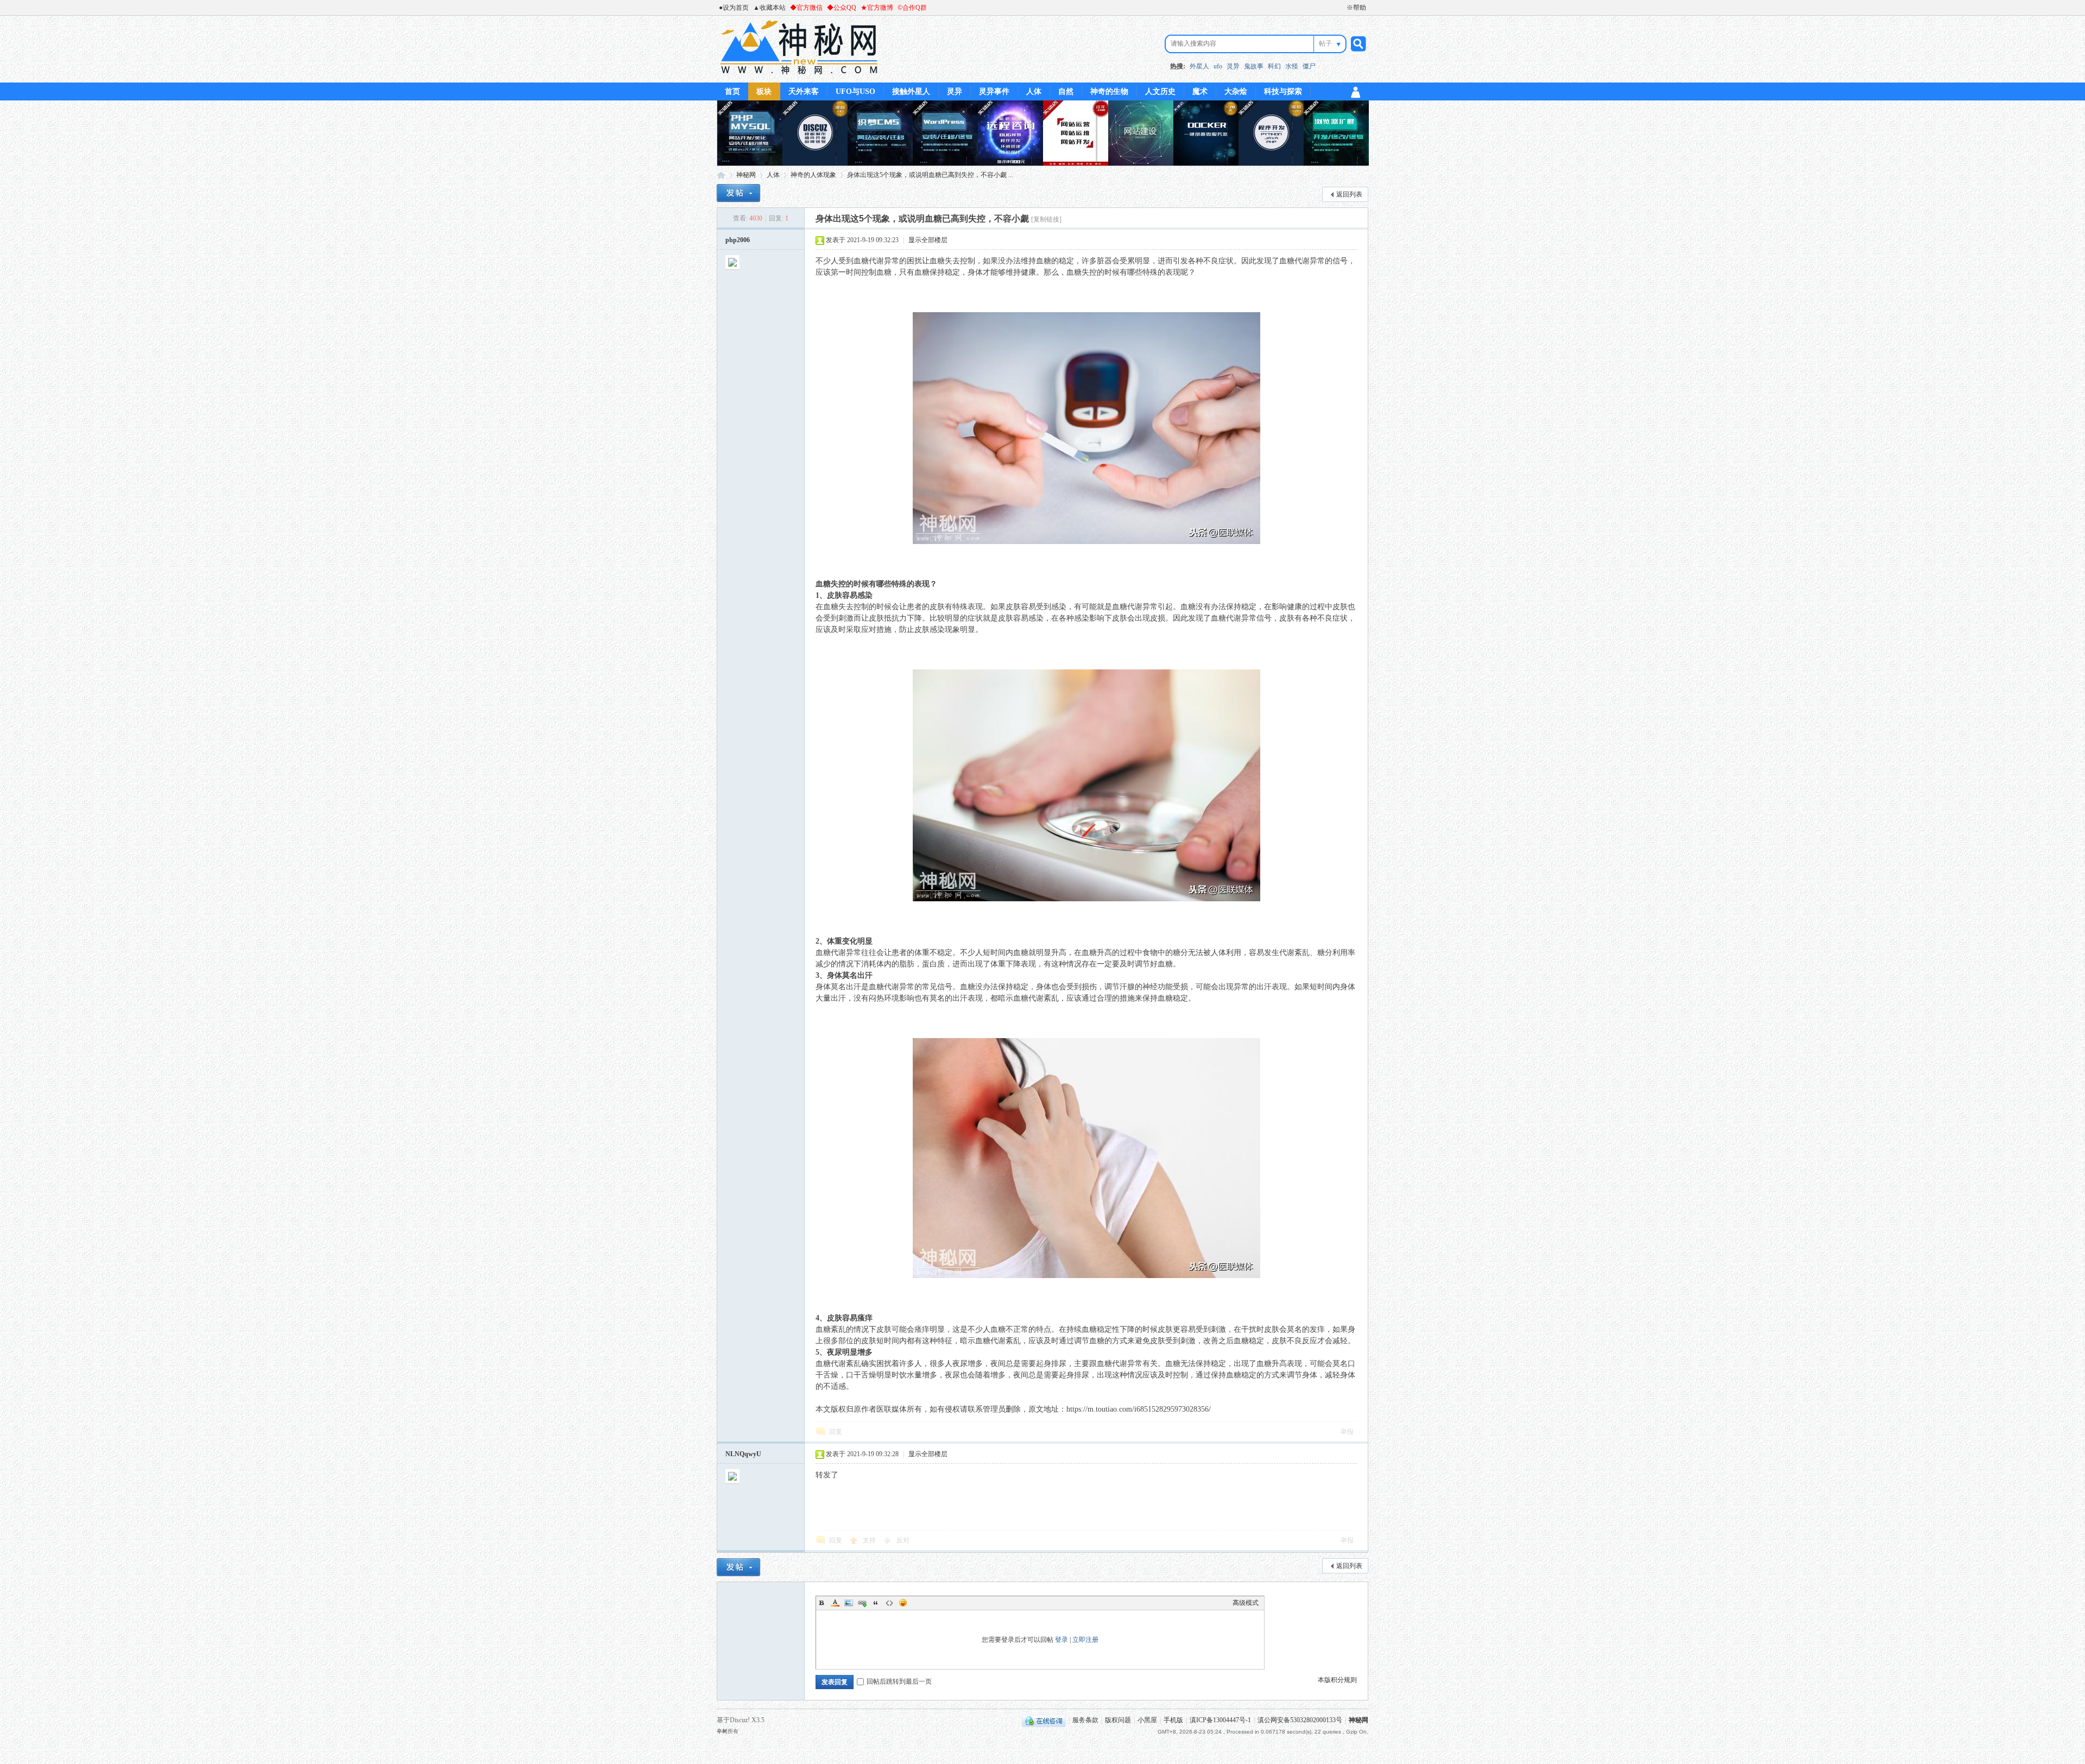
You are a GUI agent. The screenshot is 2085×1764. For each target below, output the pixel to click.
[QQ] (1044, 1720)
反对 (903, 1540)
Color (835, 1603)
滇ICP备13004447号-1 (1220, 1720)
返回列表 (1349, 194)
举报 (1347, 1432)
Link (862, 1603)
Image (849, 1603)
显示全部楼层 (928, 240)
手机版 (1173, 1720)
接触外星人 (911, 91)
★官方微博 (877, 8)
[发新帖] (738, 193)
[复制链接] (1046, 219)
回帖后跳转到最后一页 (899, 1681)
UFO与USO (855, 91)
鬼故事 (1254, 66)
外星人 (1199, 66)
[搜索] (1357, 44)
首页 (732, 91)
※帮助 (1356, 8)
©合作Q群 (912, 8)
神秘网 (721, 175)
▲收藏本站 (769, 8)
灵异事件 (994, 91)
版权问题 (1118, 1720)
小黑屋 (1147, 1720)
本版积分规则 (1337, 1680)
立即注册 (1085, 1640)
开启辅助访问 (1342, 8)
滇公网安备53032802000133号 (1300, 1720)
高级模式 (1246, 1603)
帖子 (1325, 43)
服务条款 (1085, 1720)
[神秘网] (799, 76)
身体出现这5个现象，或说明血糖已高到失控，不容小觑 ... (930, 175)
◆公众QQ (842, 8)
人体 (1034, 91)
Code (889, 1603)
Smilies (903, 1603)
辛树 (722, 1731)
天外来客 (804, 91)
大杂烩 (1236, 91)
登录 (1062, 1640)
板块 (764, 91)
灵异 (1233, 66)
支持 (870, 1540)
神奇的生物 (1109, 91)
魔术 (1200, 91)
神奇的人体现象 (813, 175)
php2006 (738, 240)
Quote (876, 1603)
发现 (1264, 261)
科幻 (1274, 66)
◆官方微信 (806, 8)
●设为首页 (734, 8)
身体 (975, 272)
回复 (836, 1432)
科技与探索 (1283, 91)
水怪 (1292, 66)
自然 (1066, 91)
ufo (1218, 66)
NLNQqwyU (743, 1454)
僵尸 (1309, 66)
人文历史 (1160, 91)
